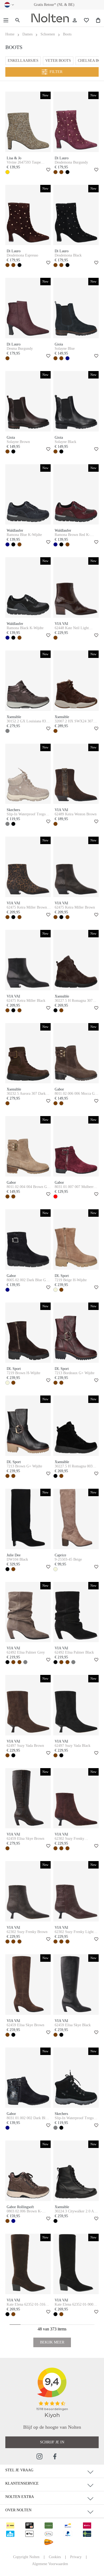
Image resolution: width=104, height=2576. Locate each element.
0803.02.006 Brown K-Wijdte (24, 2211)
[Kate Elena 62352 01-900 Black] (76, 2264)
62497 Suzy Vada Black (73, 1746)
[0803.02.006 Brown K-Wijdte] (28, 2171)
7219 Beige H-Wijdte (71, 1280)
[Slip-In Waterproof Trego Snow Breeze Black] (76, 2078)
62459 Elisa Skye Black (73, 2025)
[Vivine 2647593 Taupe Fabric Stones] (28, 122)
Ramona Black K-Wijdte (25, 628)
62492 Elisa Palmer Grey (26, 1652)
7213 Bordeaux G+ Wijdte (75, 1373)
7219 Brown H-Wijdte (23, 1373)
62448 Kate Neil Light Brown (72, 628)
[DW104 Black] (28, 1519)
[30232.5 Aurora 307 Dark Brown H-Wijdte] (28, 1053)
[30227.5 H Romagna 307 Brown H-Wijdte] (76, 960)
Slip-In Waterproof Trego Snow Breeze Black (74, 2118)
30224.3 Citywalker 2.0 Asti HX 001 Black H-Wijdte (76, 2211)
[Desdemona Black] (76, 215)
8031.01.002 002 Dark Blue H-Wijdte (28, 2118)
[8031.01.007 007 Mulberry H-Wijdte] (76, 1146)
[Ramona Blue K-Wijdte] (28, 495)
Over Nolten (18, 2510)
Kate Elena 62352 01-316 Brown (26, 2305)
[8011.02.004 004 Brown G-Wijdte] (28, 1146)
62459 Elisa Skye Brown (25, 1839)
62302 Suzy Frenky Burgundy (69, 1839)
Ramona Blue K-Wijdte (24, 535)
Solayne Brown (18, 442)
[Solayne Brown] (28, 401)
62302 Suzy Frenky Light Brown (74, 1932)
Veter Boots (58, 61)
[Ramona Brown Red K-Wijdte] (76, 495)
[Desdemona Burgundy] (76, 122)
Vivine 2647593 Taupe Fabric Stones (24, 162)
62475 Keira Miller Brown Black (27, 907)
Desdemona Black (68, 255)
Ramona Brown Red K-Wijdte (72, 535)
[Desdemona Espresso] (28, 215)
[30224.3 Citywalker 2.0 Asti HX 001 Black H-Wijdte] (76, 2171)
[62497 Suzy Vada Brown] (28, 1705)
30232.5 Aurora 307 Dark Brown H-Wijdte (26, 1094)
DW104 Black (17, 1559)
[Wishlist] (86, 20)
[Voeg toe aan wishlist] (47, 170)
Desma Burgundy (20, 349)
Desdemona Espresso (22, 255)
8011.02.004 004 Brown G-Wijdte (27, 1187)
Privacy (76, 2557)
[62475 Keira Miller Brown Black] (28, 867)
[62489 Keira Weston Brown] (76, 774)
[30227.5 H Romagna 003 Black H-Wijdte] (76, 1426)
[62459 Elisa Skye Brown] (28, 1798)
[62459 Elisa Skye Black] (76, 1985)
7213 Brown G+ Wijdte (24, 1466)
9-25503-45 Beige (68, 1559)
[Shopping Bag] (98, 20)
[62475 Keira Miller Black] (28, 960)
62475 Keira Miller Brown (75, 907)
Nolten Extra (20, 2497)
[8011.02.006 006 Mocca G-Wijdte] (76, 1053)
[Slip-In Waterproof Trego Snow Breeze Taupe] (28, 774)
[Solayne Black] (76, 401)
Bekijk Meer (52, 2342)
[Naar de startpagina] (50, 18)
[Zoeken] (18, 20)
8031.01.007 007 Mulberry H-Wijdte (75, 1187)
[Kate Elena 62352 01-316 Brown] (28, 2264)
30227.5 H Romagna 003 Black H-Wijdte (74, 1466)
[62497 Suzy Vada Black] (76, 1705)
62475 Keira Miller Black (26, 1001)
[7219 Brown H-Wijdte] (28, 1333)
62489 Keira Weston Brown (76, 814)
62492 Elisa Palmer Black (74, 1652)
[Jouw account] (75, 20)
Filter (56, 72)
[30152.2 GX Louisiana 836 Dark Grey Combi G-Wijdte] (28, 681)
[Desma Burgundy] (28, 308)
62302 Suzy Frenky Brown (27, 1932)
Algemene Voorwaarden (50, 2564)
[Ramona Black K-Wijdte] (28, 587)
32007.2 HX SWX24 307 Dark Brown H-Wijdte (74, 721)
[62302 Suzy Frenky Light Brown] (76, 1891)
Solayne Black (65, 442)
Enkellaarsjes (23, 61)
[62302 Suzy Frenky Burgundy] (76, 1798)
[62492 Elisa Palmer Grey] (28, 1612)
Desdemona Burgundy (71, 162)
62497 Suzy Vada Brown (25, 1746)
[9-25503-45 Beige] (76, 1519)
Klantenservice (22, 2483)
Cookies (55, 2557)
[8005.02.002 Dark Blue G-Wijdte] (28, 1240)
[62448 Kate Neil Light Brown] (76, 587)
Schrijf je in (52, 2442)
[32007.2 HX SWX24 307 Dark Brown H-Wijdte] (76, 681)
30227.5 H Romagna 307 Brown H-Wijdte (74, 1001)
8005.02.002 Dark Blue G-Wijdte (27, 1280)
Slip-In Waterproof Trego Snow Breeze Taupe (26, 814)
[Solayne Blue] (76, 308)
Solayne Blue (65, 349)
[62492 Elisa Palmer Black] (76, 1612)
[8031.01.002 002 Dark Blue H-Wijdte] (28, 2078)
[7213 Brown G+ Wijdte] (28, 1426)
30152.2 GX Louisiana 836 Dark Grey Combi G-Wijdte (28, 721)
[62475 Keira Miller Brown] (76, 867)
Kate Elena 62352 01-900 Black (74, 2305)
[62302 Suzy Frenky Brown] (28, 1891)
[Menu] (6, 20)
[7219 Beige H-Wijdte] (76, 1240)
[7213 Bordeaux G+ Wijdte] (76, 1333)
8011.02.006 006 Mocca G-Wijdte (75, 1094)
